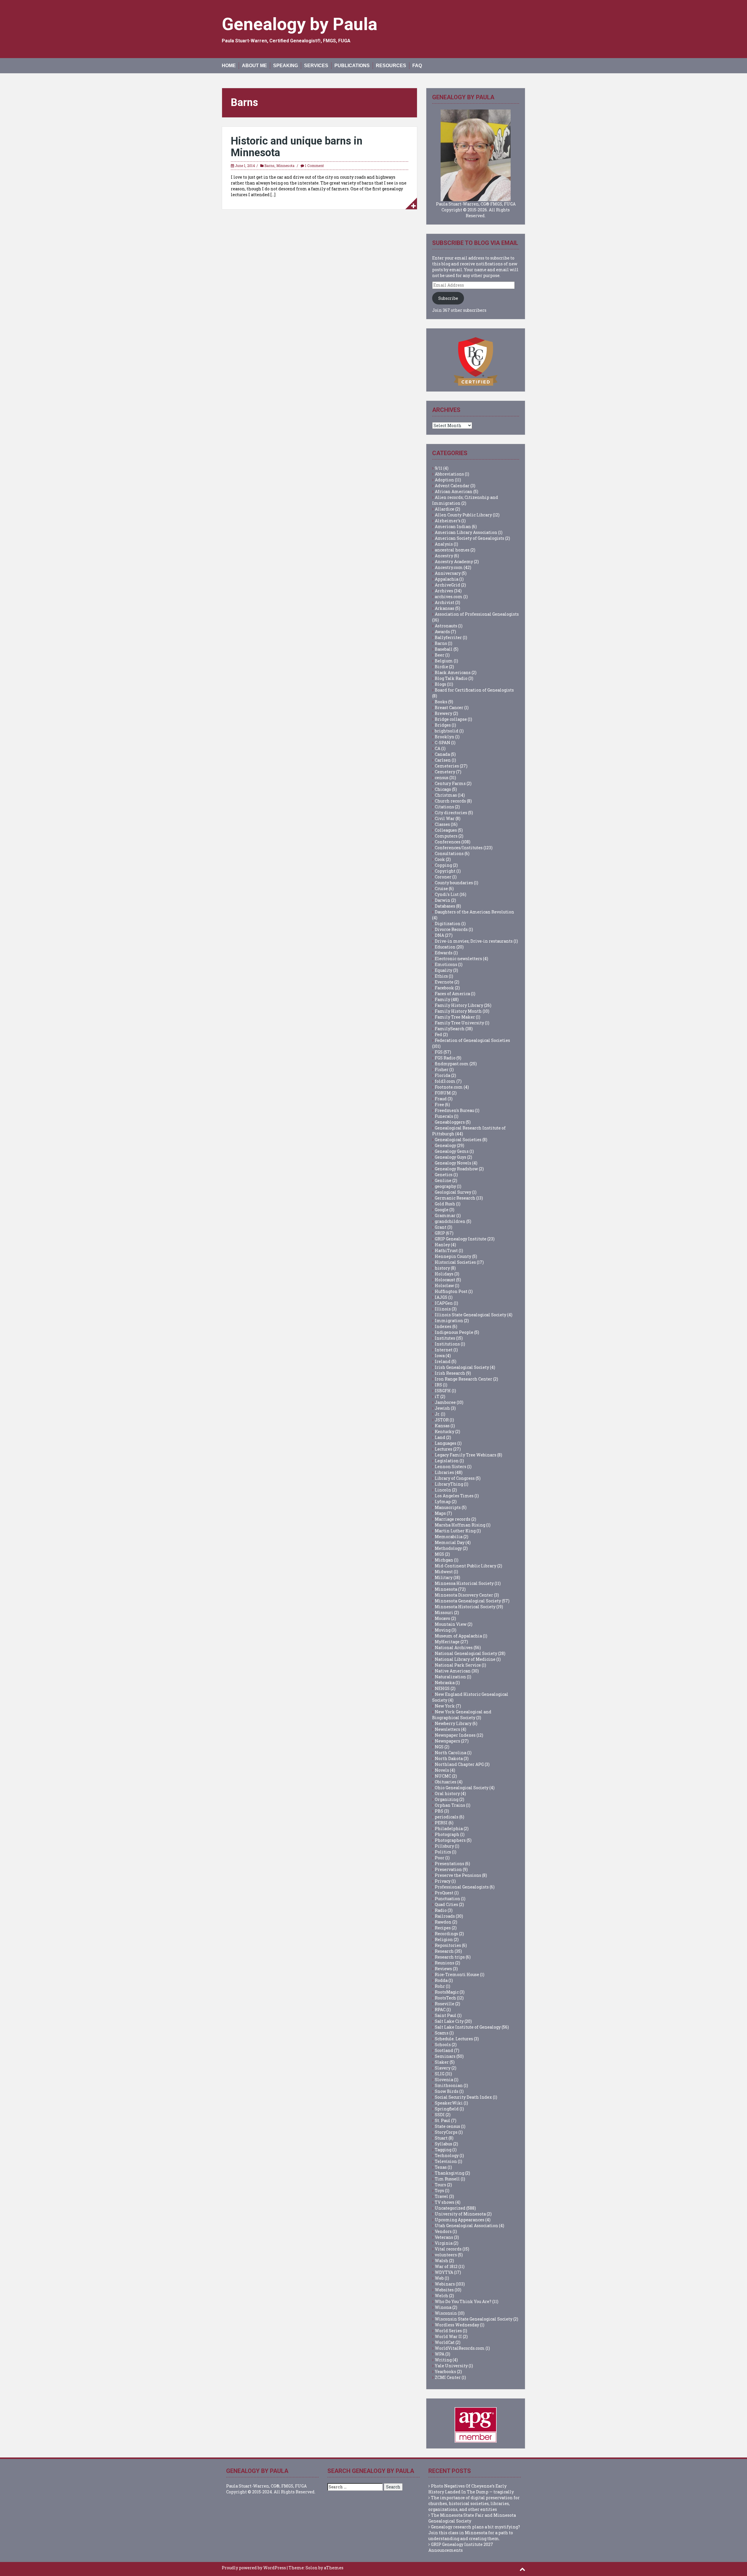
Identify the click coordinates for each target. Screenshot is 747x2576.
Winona (443, 2307)
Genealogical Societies (458, 1140)
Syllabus (444, 2144)
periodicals (447, 1817)
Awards (442, 632)
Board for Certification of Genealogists (474, 690)
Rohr (440, 1986)
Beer (440, 655)
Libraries (444, 1472)
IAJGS (441, 1297)
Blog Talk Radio (451, 678)
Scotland (444, 2050)
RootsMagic (447, 1992)
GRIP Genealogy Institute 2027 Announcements (461, 2547)
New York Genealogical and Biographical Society (462, 1715)
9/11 (439, 468)
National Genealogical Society (466, 1653)
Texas (441, 2167)
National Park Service (458, 1665)
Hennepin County (453, 1256)
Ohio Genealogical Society (462, 1788)
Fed (438, 1034)
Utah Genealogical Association (466, 2226)
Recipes (443, 1928)
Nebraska (445, 1683)
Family (443, 999)
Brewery (444, 713)
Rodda (441, 1980)
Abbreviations (449, 474)
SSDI (440, 2115)
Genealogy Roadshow (456, 1169)
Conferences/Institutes (459, 848)
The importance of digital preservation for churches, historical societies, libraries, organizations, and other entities (474, 2503)
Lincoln (443, 1490)
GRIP (440, 1233)
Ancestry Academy (454, 562)
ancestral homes (452, 550)
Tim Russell (447, 2179)
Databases (445, 906)
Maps (440, 1513)
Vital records (448, 2249)
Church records (450, 801)
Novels (442, 1770)
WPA (440, 2354)
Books (441, 702)
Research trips (450, 1957)
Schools (443, 2045)
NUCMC (443, 1776)
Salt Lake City (449, 2021)
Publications (352, 66)
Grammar (445, 1215)
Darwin (443, 900)
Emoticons (446, 964)
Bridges (443, 725)
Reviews (443, 1969)
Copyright (445, 871)
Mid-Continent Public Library (466, 1566)
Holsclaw (444, 1286)
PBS (439, 1811)
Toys (439, 2191)
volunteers (446, 2255)
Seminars (445, 2056)
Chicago (443, 789)
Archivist (445, 602)
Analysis (444, 544)
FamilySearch (450, 1029)
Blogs (440, 684)
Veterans (444, 2237)
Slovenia (444, 2080)
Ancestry (444, 556)
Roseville (445, 2004)
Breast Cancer (449, 707)
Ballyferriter (448, 637)
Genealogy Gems (452, 1151)
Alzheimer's (448, 521)
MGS (439, 1554)
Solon (311, 2568)
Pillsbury (444, 1846)
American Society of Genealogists (470, 538)
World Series (448, 2331)
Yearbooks (445, 2372)
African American (454, 491)
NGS (439, 1747)
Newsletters (447, 1729)
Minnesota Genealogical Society (468, 1601)
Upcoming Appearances (460, 2220)
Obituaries (446, 1782)
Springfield (447, 2109)
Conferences (448, 842)
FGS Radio (445, 1058)
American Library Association (466, 532)
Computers (446, 836)
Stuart (441, 2138)
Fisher (442, 1069)
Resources (391, 66)
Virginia (444, 2243)
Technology (447, 2155)
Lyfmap (443, 1502)
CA (438, 748)
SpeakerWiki (449, 2103)
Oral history (447, 1793)
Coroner (443, 877)
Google (442, 1210)
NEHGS (442, 1688)
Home (229, 66)
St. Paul (443, 2120)
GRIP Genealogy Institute (461, 1239)
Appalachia (447, 579)
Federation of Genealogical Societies (472, 1040)
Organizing (447, 1799)
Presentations (450, 1864)
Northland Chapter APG (459, 1764)
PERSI (441, 1823)
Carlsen (443, 760)
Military (444, 1577)
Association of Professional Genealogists (477, 614)
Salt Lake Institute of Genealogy (468, 2027)
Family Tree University (459, 1023)
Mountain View (451, 1624)
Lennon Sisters (451, 1467)
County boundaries (454, 883)
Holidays (444, 1274)
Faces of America (452, 994)
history (442, 1268)
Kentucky (445, 1431)
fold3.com (445, 1081)
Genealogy (445, 1145)
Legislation (447, 1461)
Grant (441, 1227)
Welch (441, 2296)
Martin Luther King (455, 1531)
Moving (443, 1630)
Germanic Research (455, 1198)
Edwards (444, 953)
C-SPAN (443, 743)
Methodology (448, 1548)
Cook (440, 859)
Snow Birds (447, 2091)
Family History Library (459, 1005)
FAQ (417, 66)
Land (440, 1437)
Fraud (441, 1099)
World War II (448, 2336)
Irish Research (450, 1373)
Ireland (443, 1361)
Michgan (444, 1560)
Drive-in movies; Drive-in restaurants (474, 941)
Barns (269, 166)
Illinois (443, 1309)
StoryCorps (446, 2132)
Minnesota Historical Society (465, 1607)
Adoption (444, 480)
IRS (438, 1385)
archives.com (449, 597)
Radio (441, 1910)
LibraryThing (449, 1484)
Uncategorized (450, 2208)
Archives (444, 591)
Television (446, 2161)
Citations (444, 807)
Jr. (437, 1414)
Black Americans (453, 672)
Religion (444, 1939)
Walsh (441, 2261)
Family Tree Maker (455, 1017)
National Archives (454, 1648)
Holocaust (445, 1280)
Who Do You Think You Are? (463, 2301)
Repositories (448, 1945)
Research (444, 1951)
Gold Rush (445, 1204)
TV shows (445, 2202)
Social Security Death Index (463, 2097)
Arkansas (445, 608)
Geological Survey (453, 1192)
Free (439, 1105)
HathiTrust (446, 1250)
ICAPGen (444, 1303)
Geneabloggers (450, 1122)
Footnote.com (449, 1087)
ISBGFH (443, 1391)
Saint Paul (446, 2015)
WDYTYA (444, 2272)
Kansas (442, 1426)
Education (445, 947)
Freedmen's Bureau (454, 1110)
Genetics (444, 1175)
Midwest (444, 1572)
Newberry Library (453, 1723)
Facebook (444, 988)
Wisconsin (446, 2313)
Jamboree (445, 1402)
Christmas (446, 795)
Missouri (444, 1612)
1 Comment (314, 166)
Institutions (447, 1344)
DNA (439, 935)
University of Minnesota (460, 2214)
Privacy (443, 1881)
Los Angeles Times (454, 1496)
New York (445, 1706)
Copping (443, 865)
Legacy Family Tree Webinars (466, 1455)
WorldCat (445, 2342)
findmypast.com (452, 1064)
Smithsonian (449, 2085)
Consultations (449, 853)
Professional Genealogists (462, 1887)
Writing (443, 2360)
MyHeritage (447, 1642)
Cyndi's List (447, 894)
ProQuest (444, 1893)
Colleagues (446, 830)
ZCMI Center (448, 2377)
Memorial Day (450, 1542)
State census (447, 2126)
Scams (442, 2033)
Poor (440, 1858)
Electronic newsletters (458, 959)
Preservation (448, 1869)
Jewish (442, 1408)
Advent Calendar (452, 486)
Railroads (445, 1916)
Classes (442, 824)
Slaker (442, 2062)
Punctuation (447, 1899)
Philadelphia (449, 1829)
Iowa (440, 1356)
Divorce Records (451, 929)
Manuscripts (448, 1507)
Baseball (444, 649)
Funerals (444, 1116)
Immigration (449, 1321)
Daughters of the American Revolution (474, 912)
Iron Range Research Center (464, 1379)
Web (439, 2278)
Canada (442, 754)
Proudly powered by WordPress (254, 2568)
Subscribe (448, 298)
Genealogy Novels (453, 1163)
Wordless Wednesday (457, 2325)
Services (316, 66)
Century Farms (450, 783)
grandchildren (450, 1221)
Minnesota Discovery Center (464, 1595)
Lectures (444, 1449)
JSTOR (442, 1420)
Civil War (445, 818)
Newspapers (447, 1741)
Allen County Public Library (463, 515)
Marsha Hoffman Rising (460, 1525)
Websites (444, 2290)
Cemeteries (447, 766)
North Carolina (451, 1753)
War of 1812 (446, 2266)
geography (445, 1186)
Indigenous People (454, 1332)
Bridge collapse (451, 719)
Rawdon (443, 1922)
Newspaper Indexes (455, 1735)
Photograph (447, 1834)
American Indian (453, 526)
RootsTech (445, 1998)
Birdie (441, 667)
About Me (254, 66)
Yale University (451, 2366)
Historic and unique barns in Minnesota (297, 147)
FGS (439, 1052)
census (442, 778)
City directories (451, 813)
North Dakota (449, 1758)
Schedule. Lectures (454, 2039)
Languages (446, 1443)
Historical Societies (455, 1262)
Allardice (445, 509)
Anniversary (448, 573)
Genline (443, 1180)
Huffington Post (451, 1291)
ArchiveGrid (447, 585)
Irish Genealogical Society (462, 1367)
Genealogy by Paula (300, 24)
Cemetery (445, 772)
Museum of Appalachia (458, 1636)
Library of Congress (455, 1478)
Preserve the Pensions (458, 1875)
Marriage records (453, 1519)
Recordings (446, 1934)
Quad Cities (446, 1904)
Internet (444, 1350)
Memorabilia (449, 1537)
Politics (443, 1852)
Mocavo (443, 1618)
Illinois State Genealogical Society (471, 1315)
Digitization (448, 924)
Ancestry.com (449, 567)
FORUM (443, 1093)
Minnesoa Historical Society (464, 1583)
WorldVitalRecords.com (460, 2348)
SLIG (440, 2074)
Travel (441, 2196)
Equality (444, 970)
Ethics (441, 976)
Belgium (444, 661)
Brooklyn (445, 737)
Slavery (443, 2068)
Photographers (450, 1840)
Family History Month (458, 1011)
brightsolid (447, 731)
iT (437, 1396)
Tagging (443, 2150)
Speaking (286, 66)
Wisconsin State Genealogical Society (474, 2319)
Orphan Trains (450, 1805)
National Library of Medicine (465, 1659)
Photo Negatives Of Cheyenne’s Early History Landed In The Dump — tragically (471, 2489)
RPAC (440, 2010)
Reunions (445, 1963)
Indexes (443, 1326)
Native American (453, 1671)
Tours (440, 2185)
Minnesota (285, 166)
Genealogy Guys (451, 1157)
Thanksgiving (450, 2173)
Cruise (441, 888)
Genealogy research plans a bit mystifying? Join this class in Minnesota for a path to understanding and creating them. (474, 2533)
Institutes (445, 1338)
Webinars (445, 2284)
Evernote (444, 982)
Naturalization (450, 1677)
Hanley (442, 1245)
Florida (443, 1075)
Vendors (443, 2231)
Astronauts (446, 626)
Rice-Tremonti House (457, 1974)
